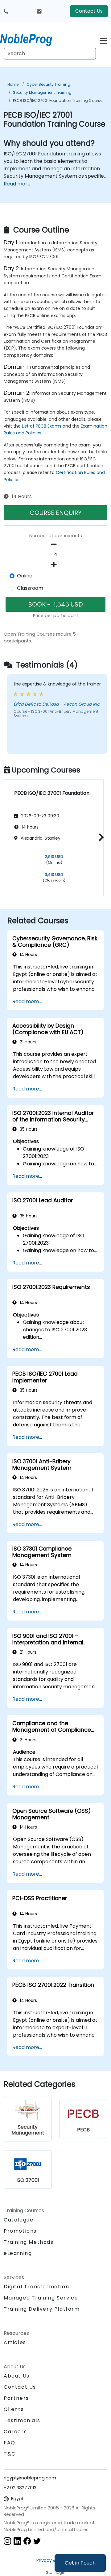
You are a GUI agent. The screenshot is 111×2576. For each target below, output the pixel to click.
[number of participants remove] (55, 544)
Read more (17, 184)
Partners (16, 2398)
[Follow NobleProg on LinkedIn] (17, 2541)
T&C (10, 2454)
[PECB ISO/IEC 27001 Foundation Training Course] (32, 39)
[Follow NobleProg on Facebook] (27, 2541)
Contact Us (89, 11)
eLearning (18, 2253)
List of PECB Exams (42, 426)
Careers (15, 2432)
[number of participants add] (55, 565)
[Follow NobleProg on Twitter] (37, 2541)
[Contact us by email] (39, 11)
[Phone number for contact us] (6, 11)
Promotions (20, 2231)
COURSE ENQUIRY (56, 513)
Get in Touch (80, 2563)
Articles (15, 2342)
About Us (17, 2376)
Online (25, 576)
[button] (100, 837)
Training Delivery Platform (42, 2309)
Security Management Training (42, 92)
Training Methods (29, 2242)
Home (13, 84)
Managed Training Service (41, 2298)
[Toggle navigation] (103, 40)
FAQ (10, 2443)
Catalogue (18, 2220)
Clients (14, 2409)
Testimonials (22, 2420)
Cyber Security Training (48, 84)
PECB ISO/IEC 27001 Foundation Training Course (58, 100)
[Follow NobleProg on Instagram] (7, 2541)
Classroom (30, 588)
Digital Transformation (36, 2287)
